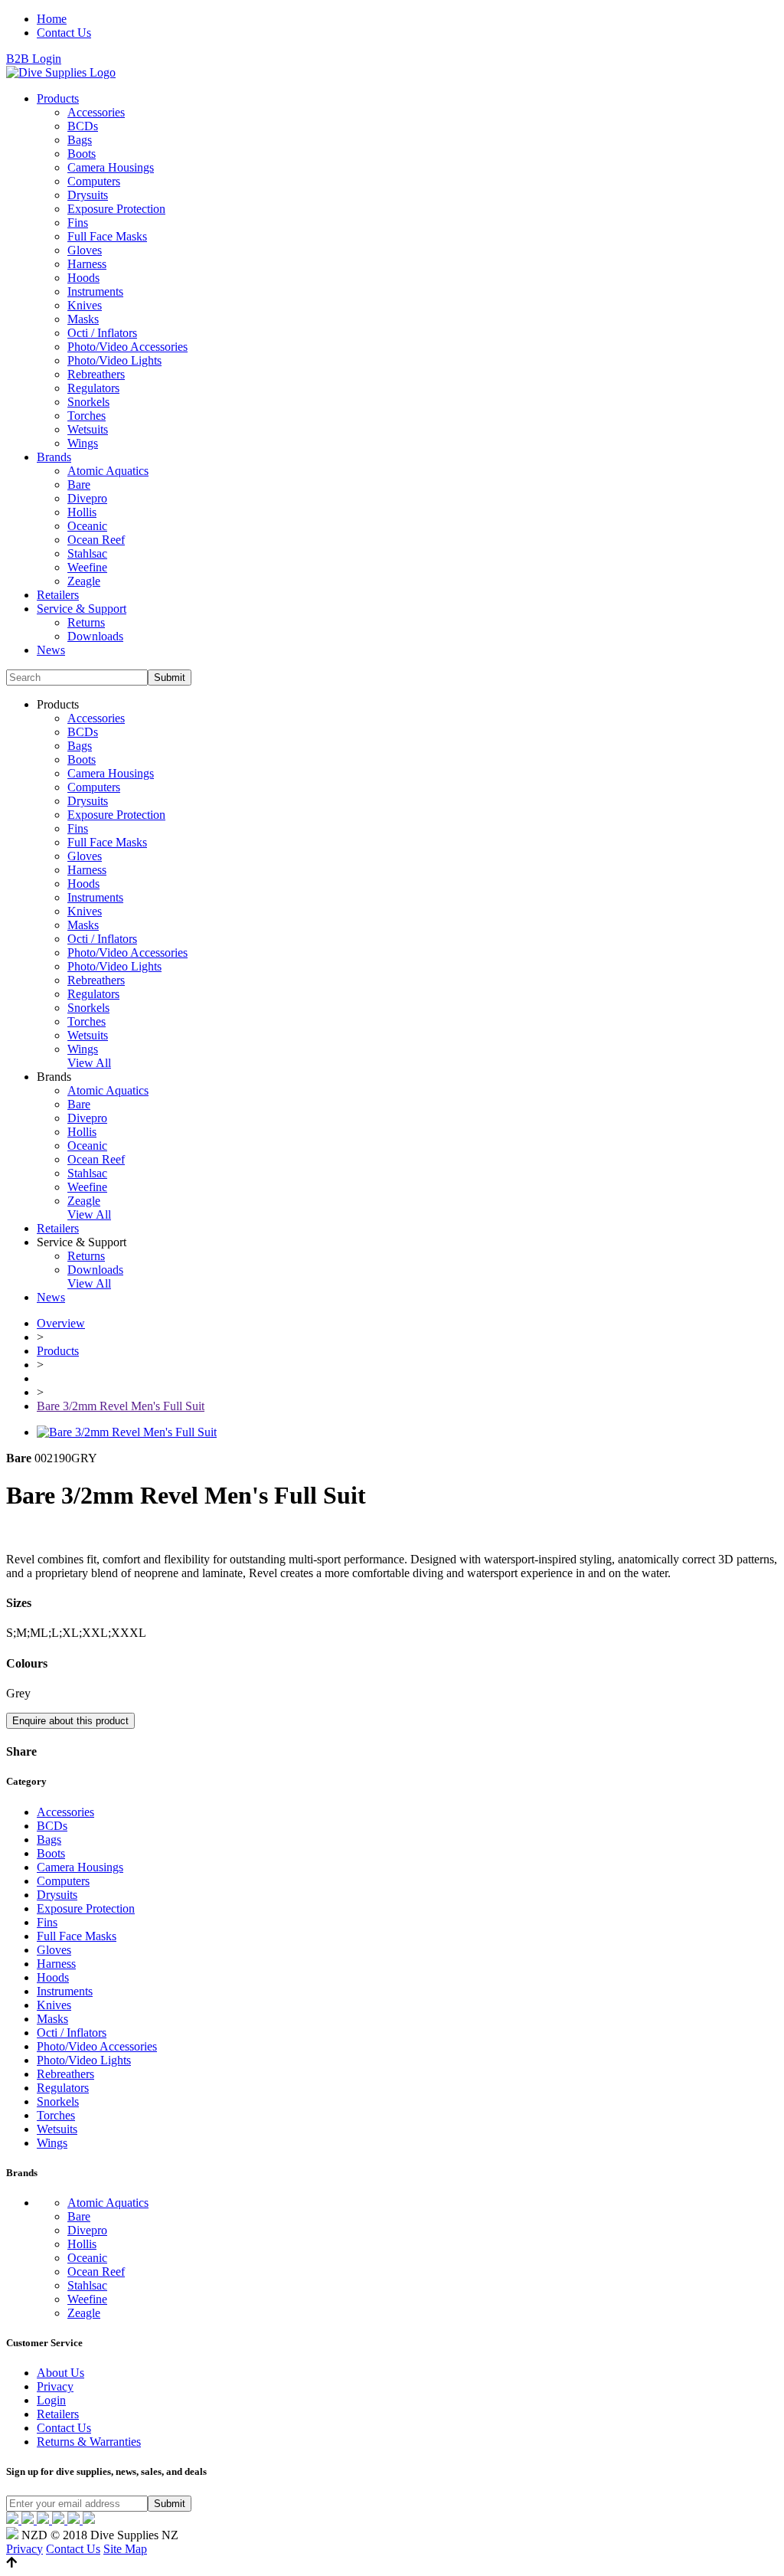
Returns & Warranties (89, 2442)
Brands (54, 457)
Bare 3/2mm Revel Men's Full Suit (121, 1406)
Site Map (125, 2549)
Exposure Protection (116, 209)
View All (89, 1063)
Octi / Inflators (102, 333)
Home (52, 19)
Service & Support (82, 609)
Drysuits (88, 195)
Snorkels (88, 402)
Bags (80, 140)
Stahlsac (87, 553)
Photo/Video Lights (114, 360)
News (51, 650)
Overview (61, 1323)
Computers (94, 181)
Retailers (58, 595)
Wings (83, 443)
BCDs (83, 126)
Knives (85, 305)
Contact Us (64, 33)
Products (58, 98)
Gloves (85, 250)
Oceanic (87, 526)
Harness (87, 264)
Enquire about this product (70, 1721)
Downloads (95, 636)
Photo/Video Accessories (127, 347)
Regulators (93, 388)
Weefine (87, 567)
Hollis (82, 512)
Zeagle (84, 581)
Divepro (87, 498)
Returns (86, 622)
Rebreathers (96, 374)
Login (51, 2400)
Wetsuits (88, 429)
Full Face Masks (107, 236)
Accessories (96, 112)
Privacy (55, 2386)
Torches (87, 416)
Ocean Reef (96, 540)
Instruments (95, 291)
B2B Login (34, 59)
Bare (79, 484)
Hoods (83, 278)
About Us (60, 2373)
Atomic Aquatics (108, 471)
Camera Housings (111, 167)
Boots (82, 154)
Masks (83, 319)
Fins (78, 223)
